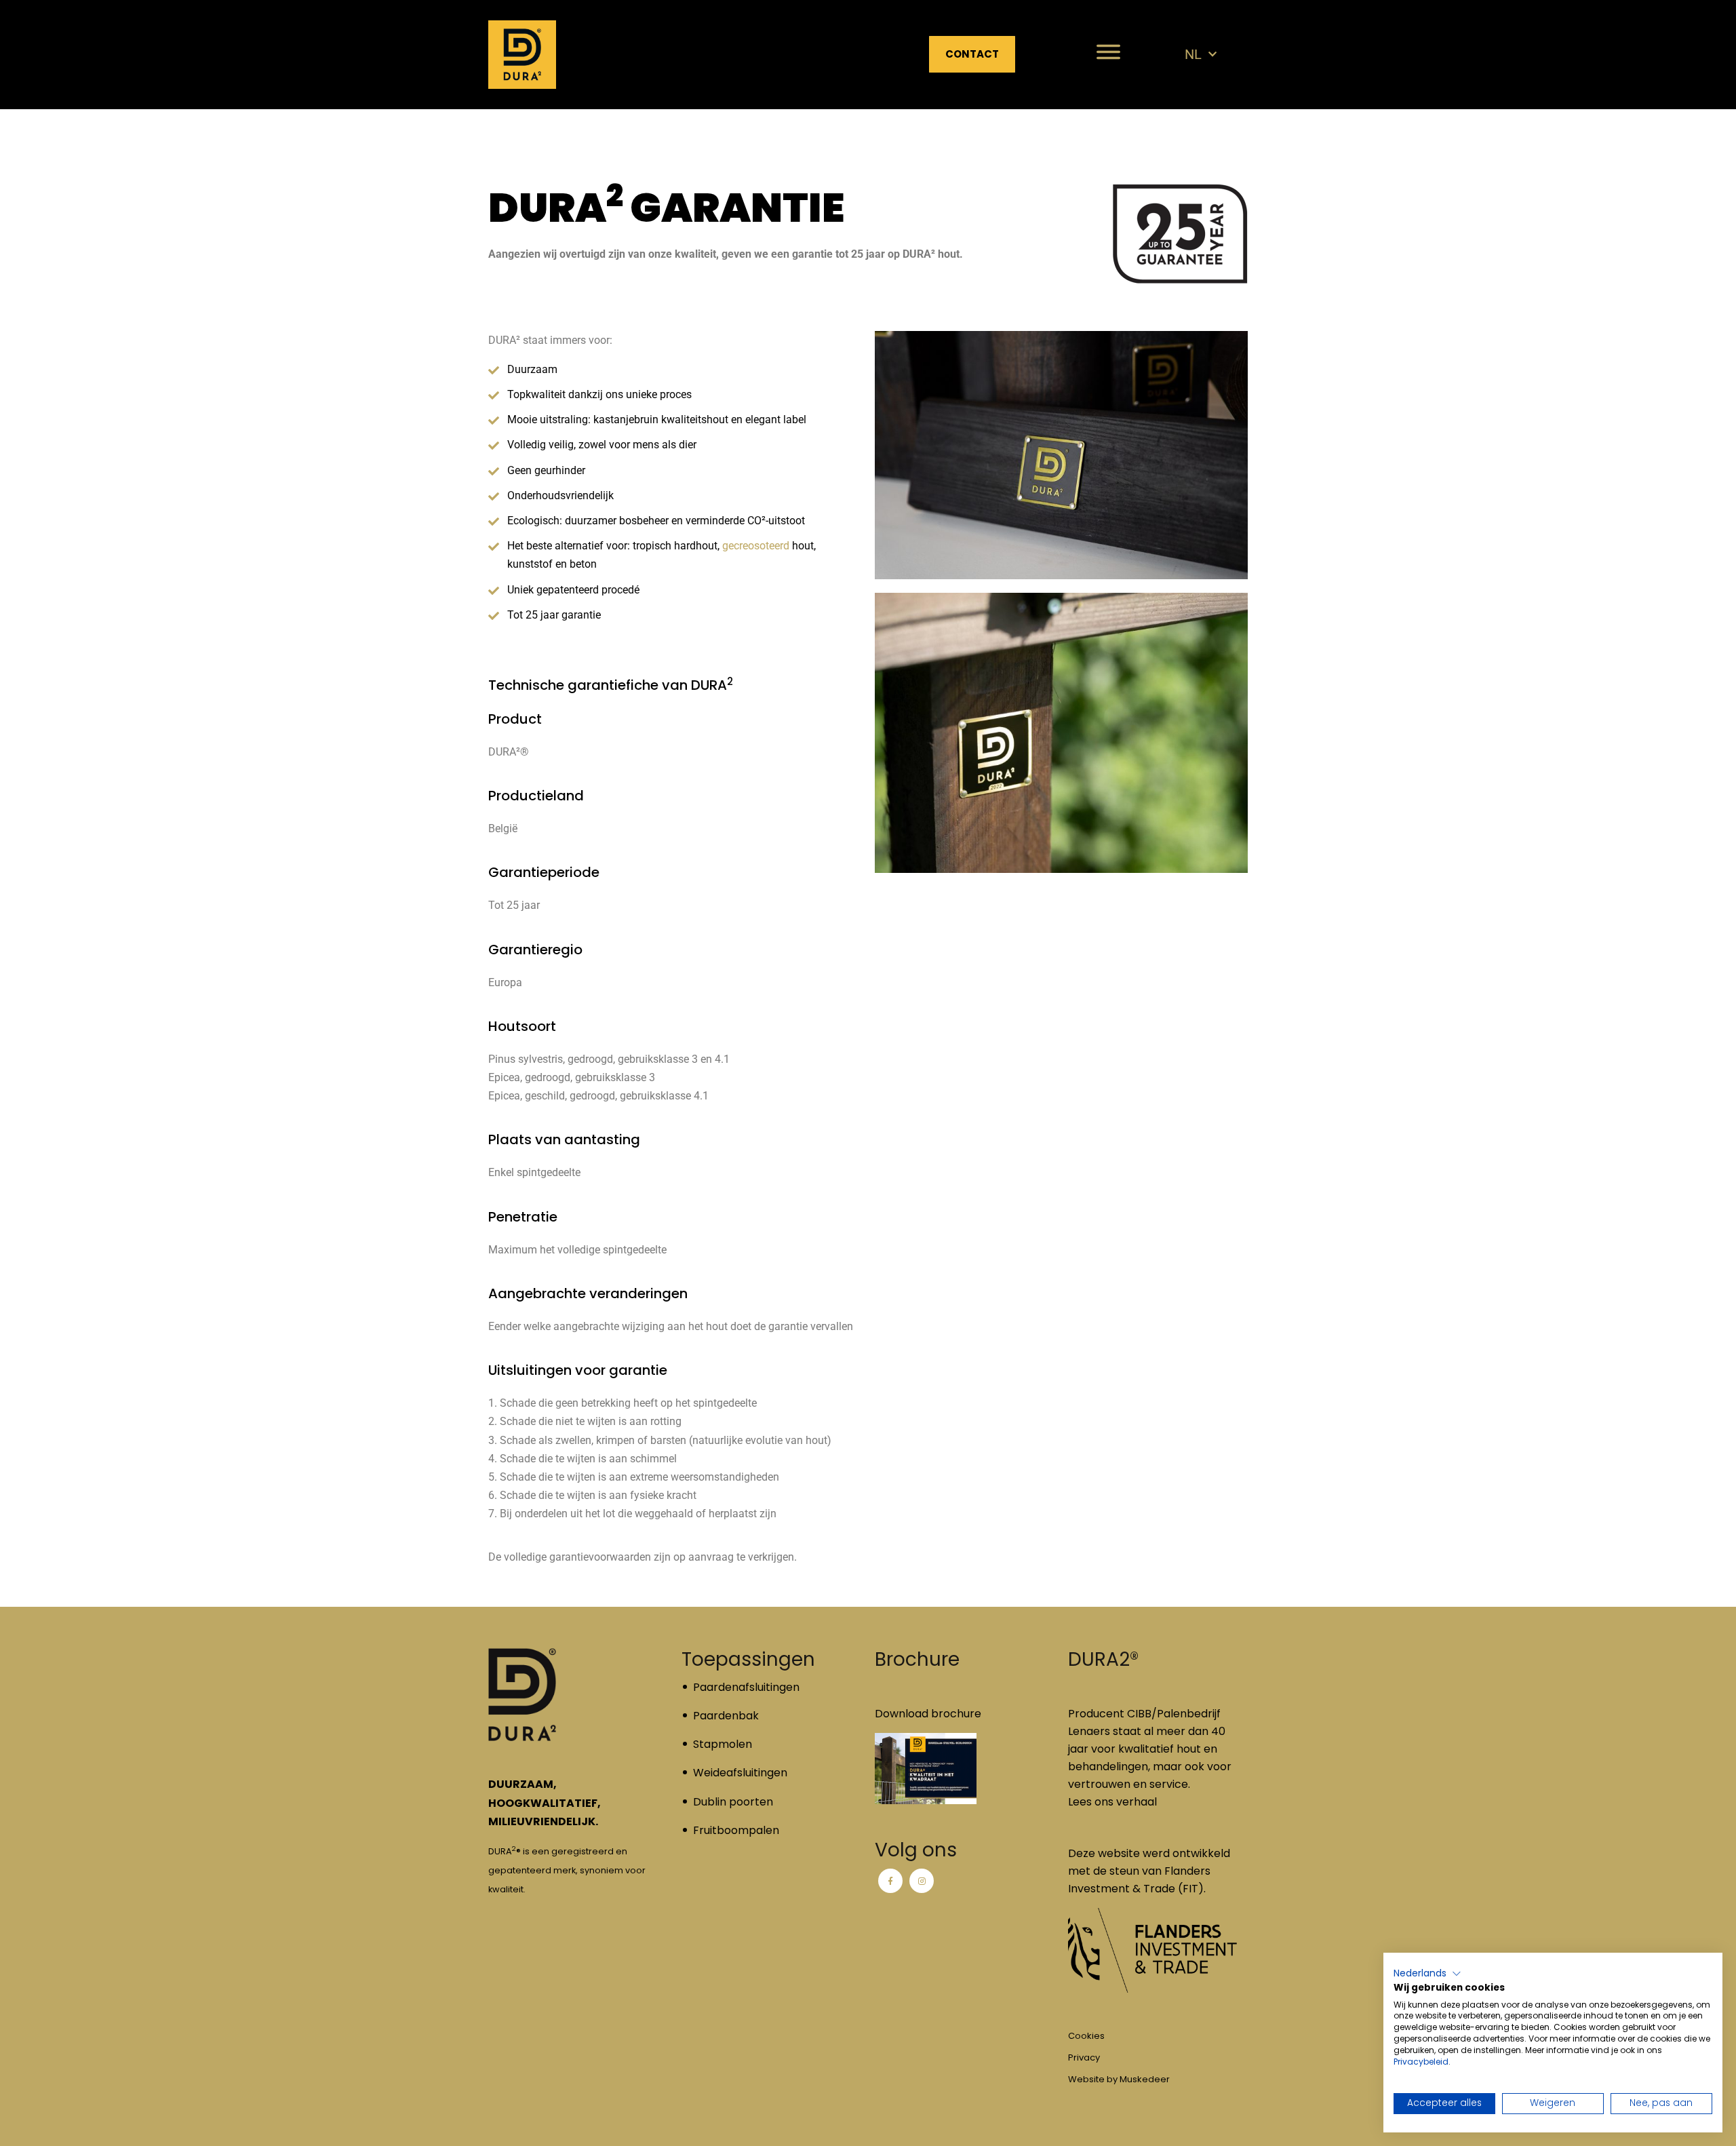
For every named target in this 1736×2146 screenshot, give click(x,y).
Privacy (1084, 2057)
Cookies (1086, 2036)
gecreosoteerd (756, 546)
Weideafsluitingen (740, 1773)
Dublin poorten (733, 1802)
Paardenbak (726, 1716)
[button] (1427, 1974)
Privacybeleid (1421, 2062)
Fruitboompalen (736, 1830)
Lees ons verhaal (1112, 1802)
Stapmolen (723, 1744)
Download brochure (928, 1714)
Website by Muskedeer (1119, 2079)
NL (1193, 54)
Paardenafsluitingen (746, 1687)
